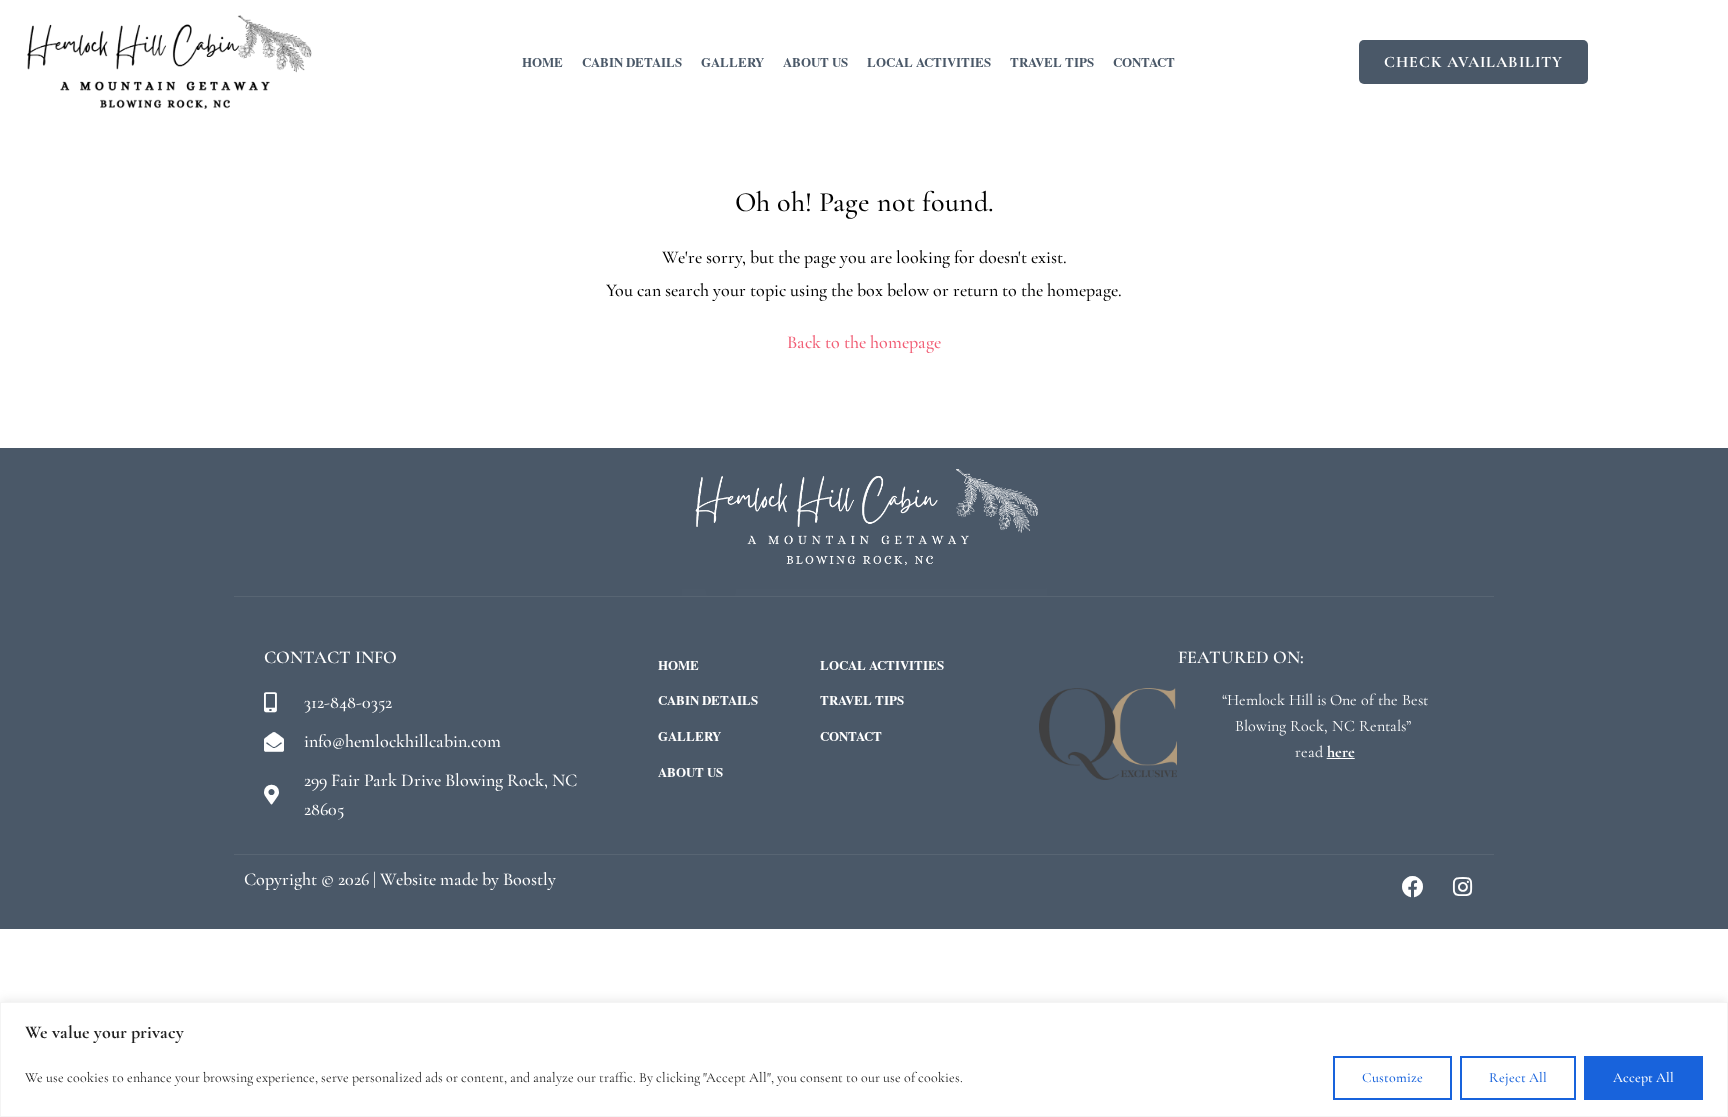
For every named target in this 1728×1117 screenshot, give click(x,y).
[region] (864, 1059)
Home (542, 61)
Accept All (1643, 1077)
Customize (1392, 1077)
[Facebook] (1413, 887)
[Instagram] (1462, 887)
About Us (815, 61)
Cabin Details (632, 61)
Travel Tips (1052, 61)
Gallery (732, 61)
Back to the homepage (864, 342)
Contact (1144, 61)
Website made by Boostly (468, 879)
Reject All (1518, 1077)
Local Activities (929, 61)
